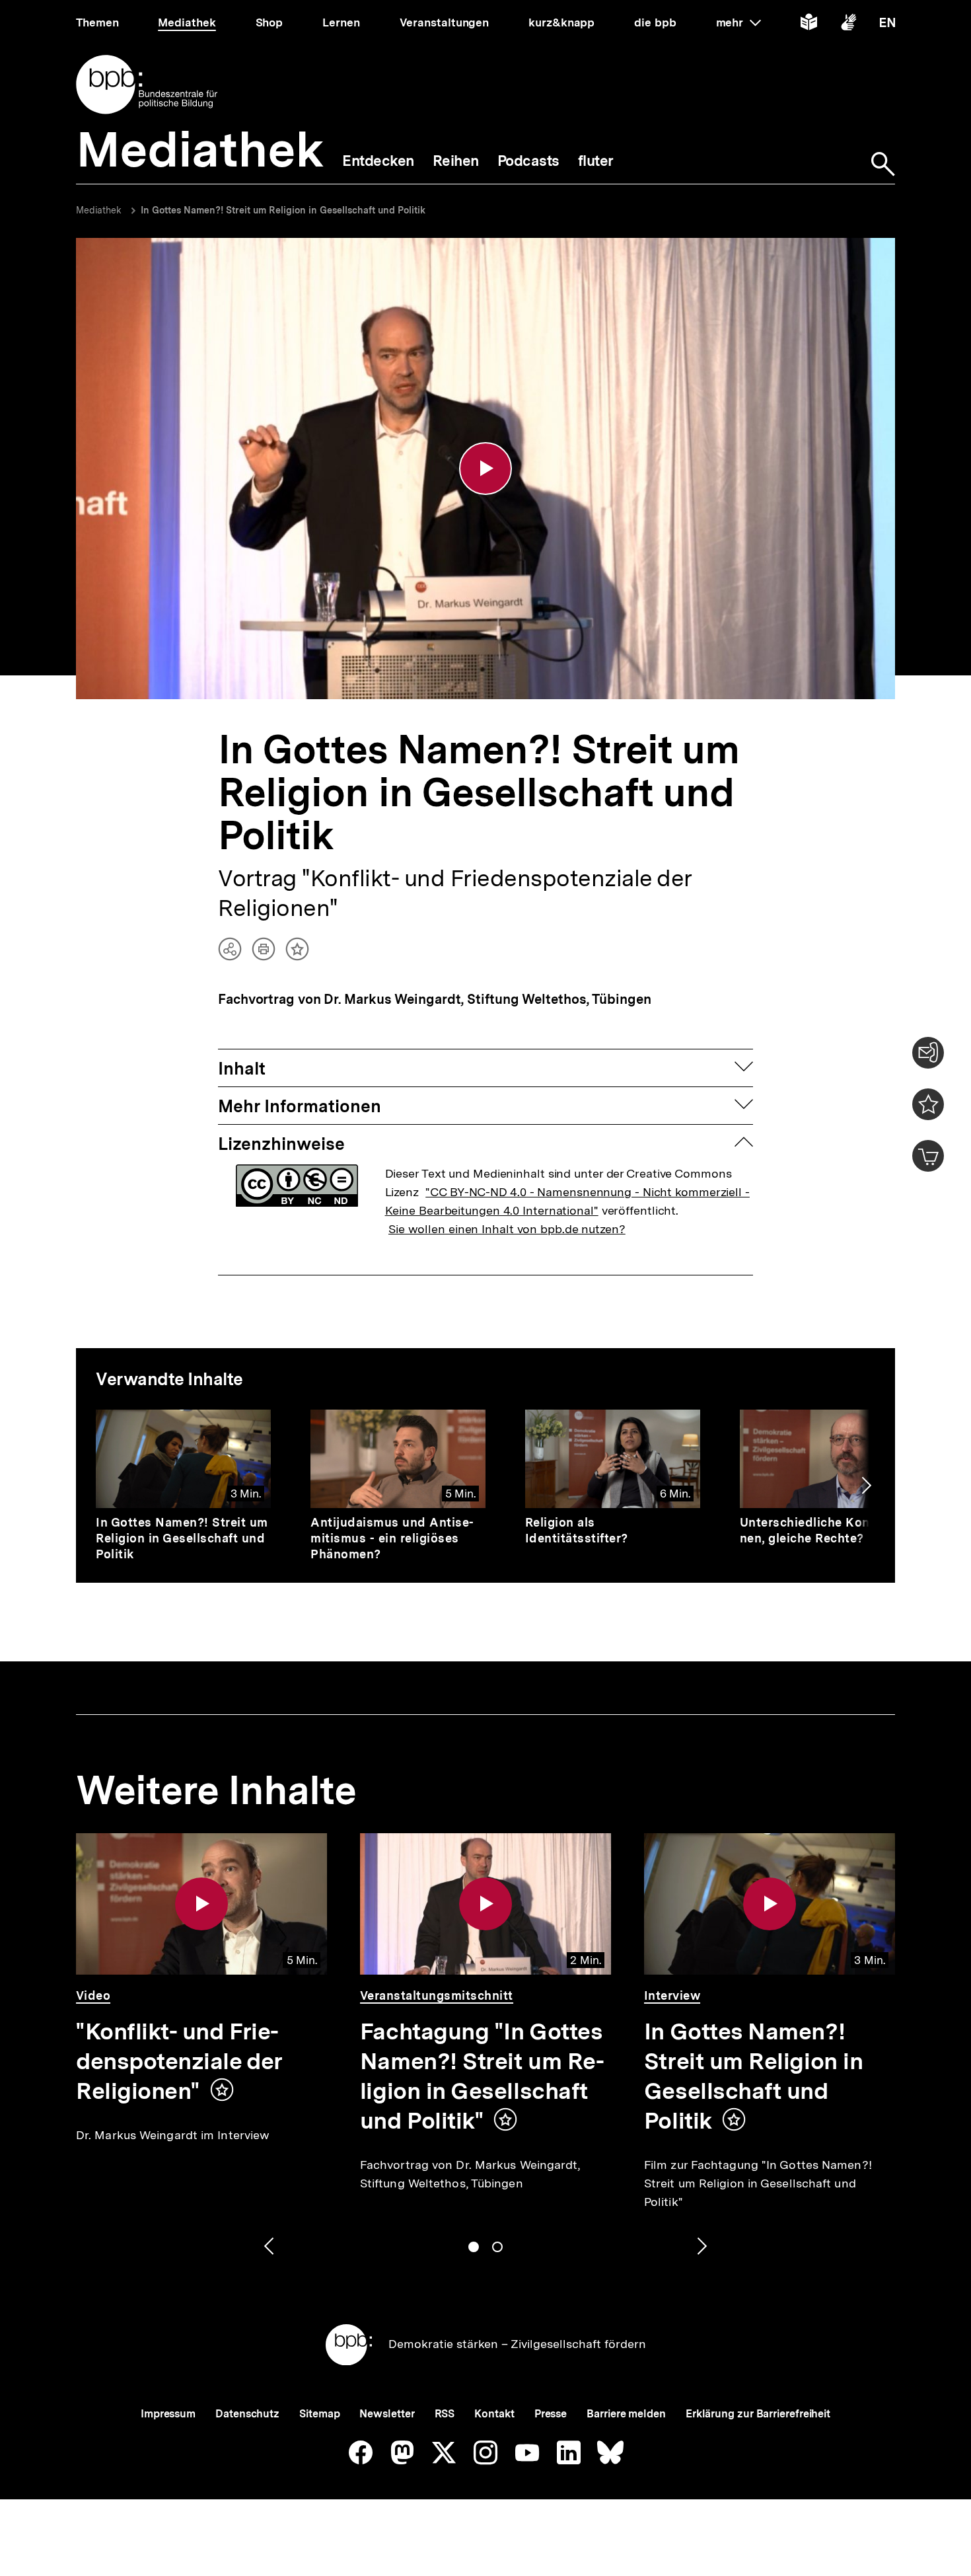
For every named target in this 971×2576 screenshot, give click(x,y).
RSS (445, 2414)
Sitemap (319, 2414)
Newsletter (387, 2414)
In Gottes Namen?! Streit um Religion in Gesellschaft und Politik (283, 210)
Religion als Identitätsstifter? (577, 1530)
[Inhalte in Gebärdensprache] (848, 25)
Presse (551, 2414)
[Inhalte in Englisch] (887, 25)
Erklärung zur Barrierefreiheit (758, 2414)
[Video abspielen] (485, 469)
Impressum (168, 2414)
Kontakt (494, 2414)
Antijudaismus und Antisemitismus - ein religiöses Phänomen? (392, 1538)
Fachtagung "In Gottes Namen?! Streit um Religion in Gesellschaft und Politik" (482, 2076)
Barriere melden (626, 2414)
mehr (738, 22)
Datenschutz (247, 2414)
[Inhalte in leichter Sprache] (809, 25)
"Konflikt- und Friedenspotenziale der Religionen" (179, 2061)
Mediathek (99, 210)
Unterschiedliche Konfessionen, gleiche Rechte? (825, 1530)
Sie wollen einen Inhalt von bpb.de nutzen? (507, 1229)
